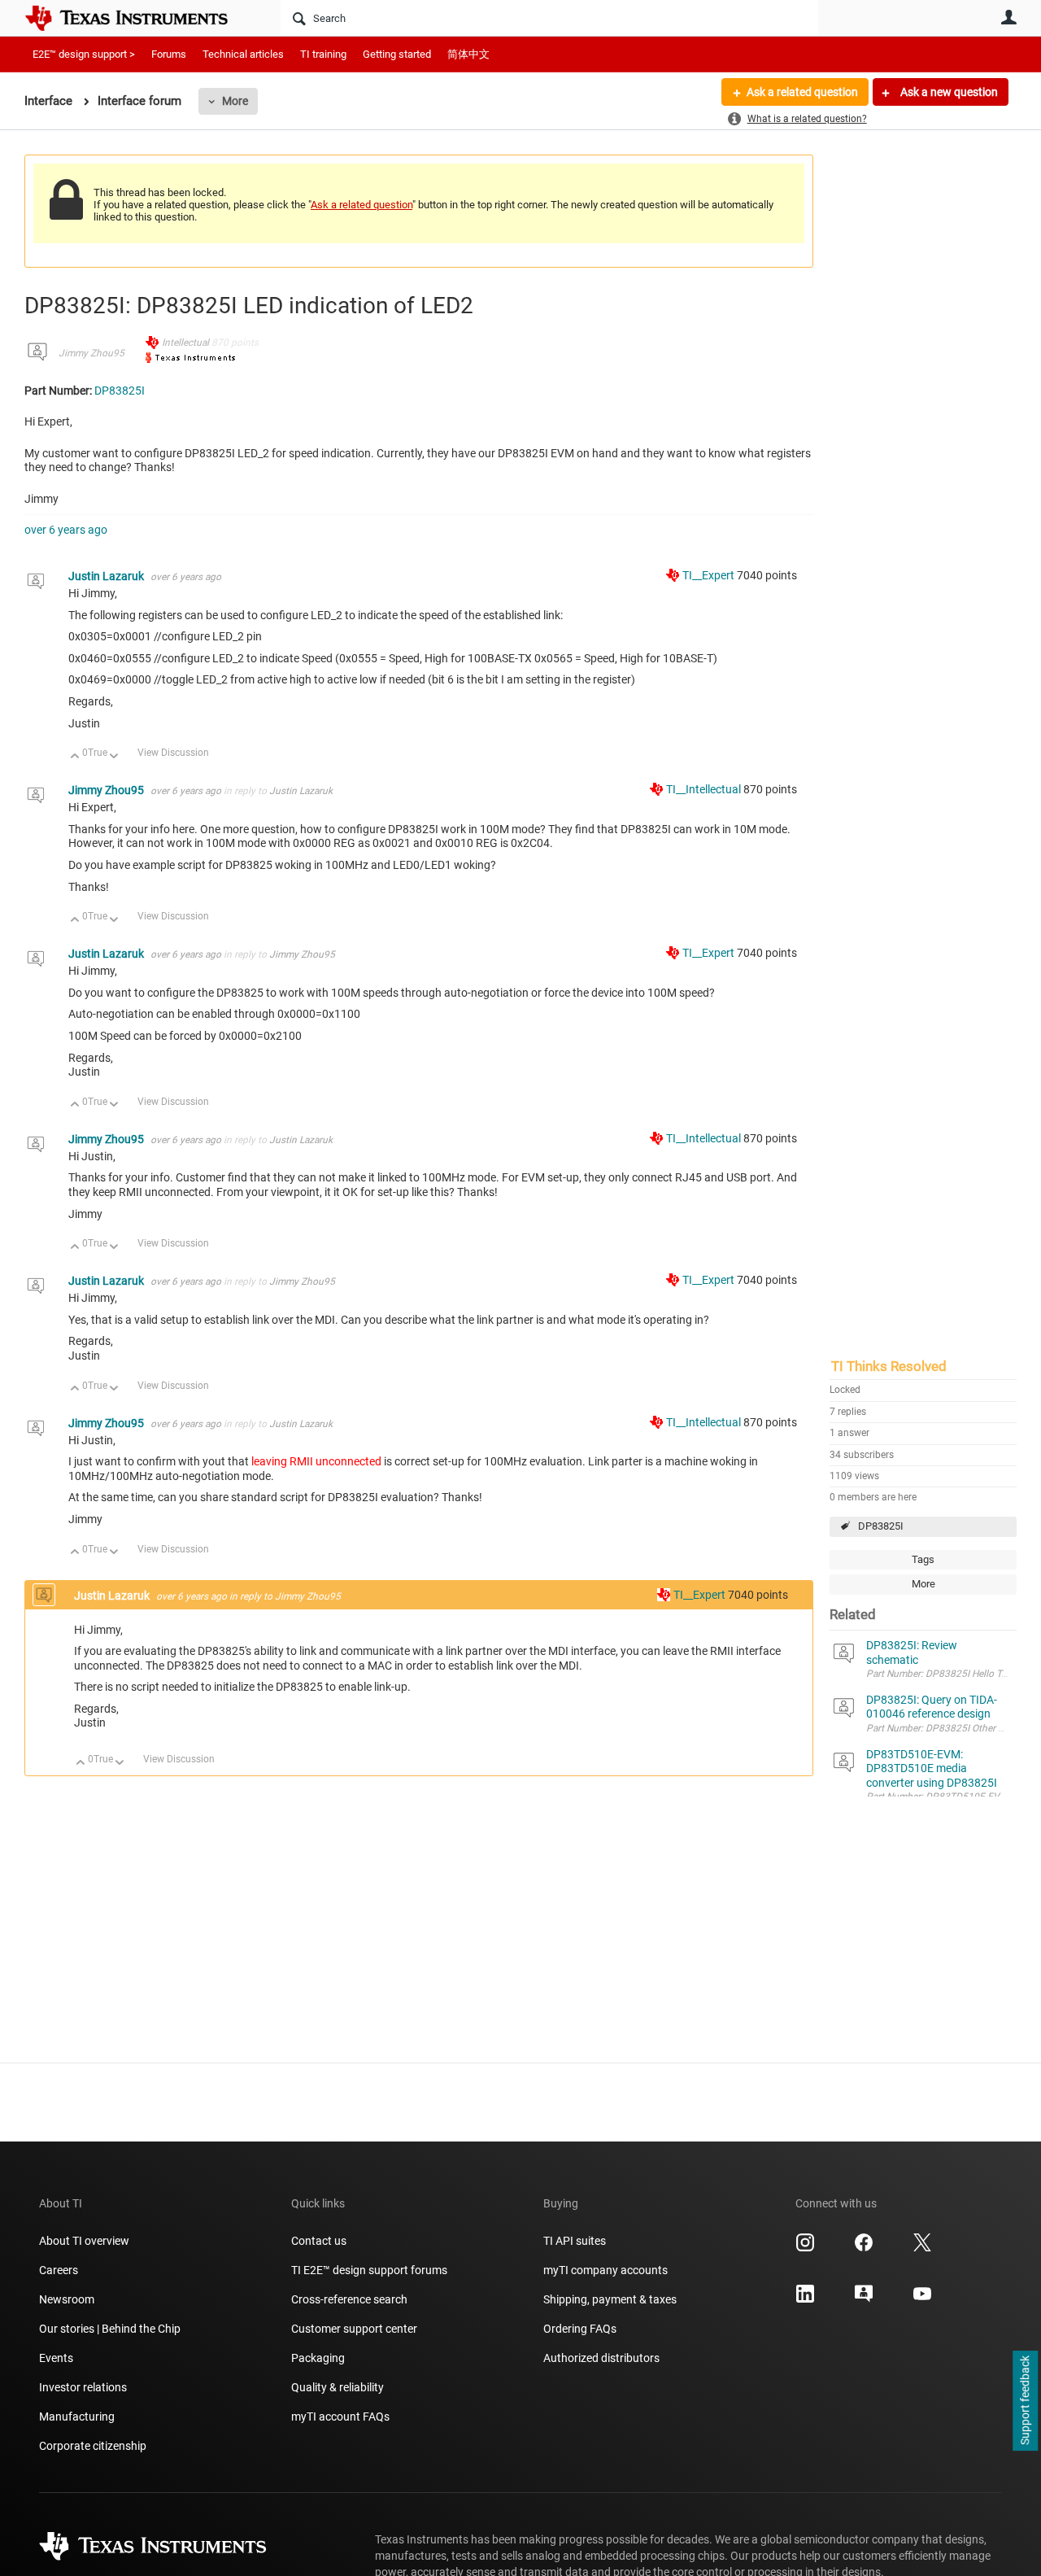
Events (56, 2358)
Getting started (397, 54)
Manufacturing (77, 2417)
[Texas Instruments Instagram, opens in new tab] (805, 2248)
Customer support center (354, 2329)
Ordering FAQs (580, 2329)
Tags (923, 1559)
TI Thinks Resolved (889, 1366)
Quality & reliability (338, 2387)
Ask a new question (948, 92)
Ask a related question (802, 92)
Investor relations (83, 2387)
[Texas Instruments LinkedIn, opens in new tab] (805, 2299)
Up (75, 757)
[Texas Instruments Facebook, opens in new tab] (864, 2248)
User (1008, 17)
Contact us (319, 2241)
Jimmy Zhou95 (91, 353)
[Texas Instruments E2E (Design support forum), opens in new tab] (864, 2299)
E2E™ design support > (84, 54)
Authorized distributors (601, 2358)
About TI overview (84, 2241)
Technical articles (243, 54)
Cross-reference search (349, 2299)
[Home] (138, 18)
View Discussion (173, 753)
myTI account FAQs (340, 2417)
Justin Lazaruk (107, 576)
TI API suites (575, 2241)
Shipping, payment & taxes (610, 2299)
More (235, 101)
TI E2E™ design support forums (369, 2270)
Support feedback (1025, 2401)
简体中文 (468, 54)
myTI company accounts (605, 2270)
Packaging (318, 2358)
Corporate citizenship (93, 2446)
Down (114, 757)
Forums (169, 54)
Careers (59, 2270)
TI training (323, 54)
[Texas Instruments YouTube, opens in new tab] (922, 2299)
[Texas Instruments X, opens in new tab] (922, 2248)
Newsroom (67, 2299)
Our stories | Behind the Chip (110, 2329)
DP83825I (881, 1526)
